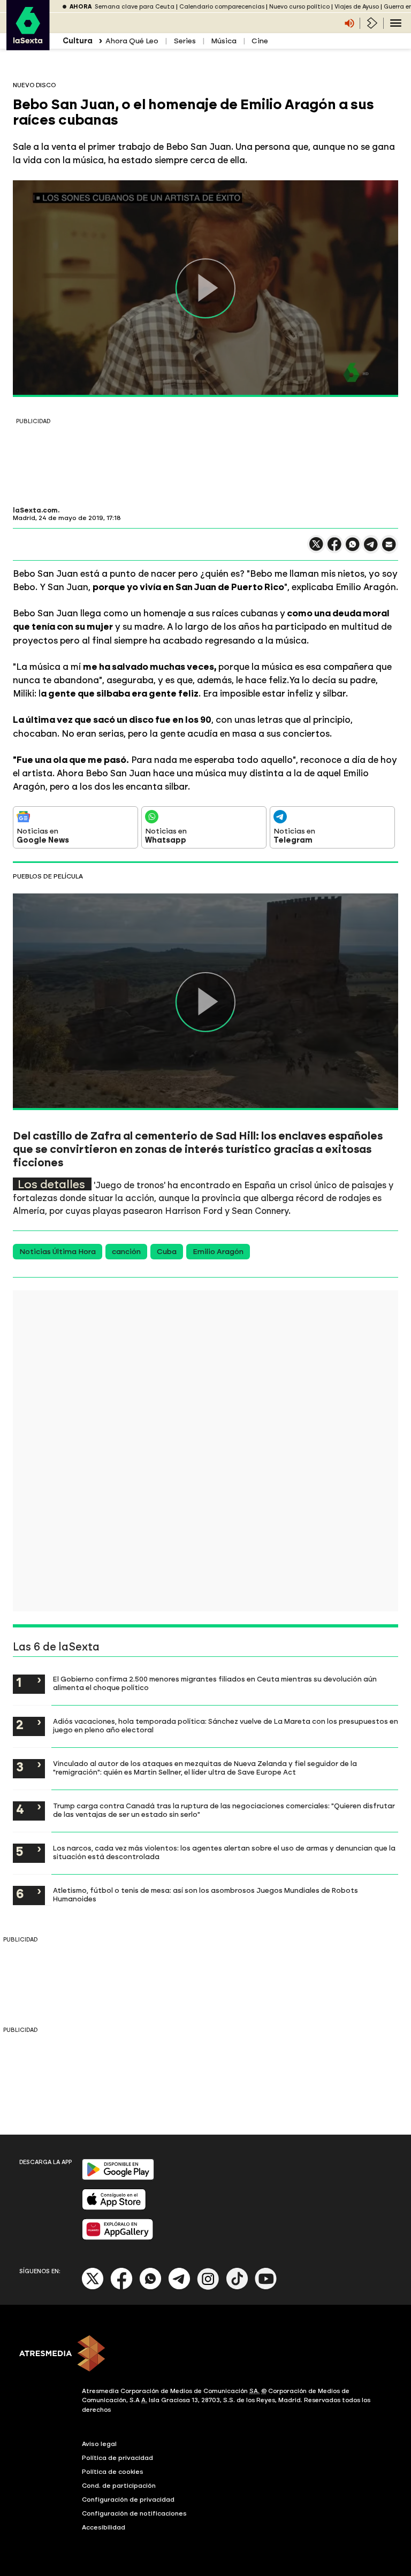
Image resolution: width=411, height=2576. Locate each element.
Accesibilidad (104, 2527)
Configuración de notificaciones (134, 2513)
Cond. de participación (119, 2486)
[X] (316, 549)
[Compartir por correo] (389, 549)
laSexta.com (35, 510)
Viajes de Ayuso (357, 7)
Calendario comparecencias (222, 7)
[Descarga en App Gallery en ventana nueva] (118, 2238)
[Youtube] (266, 2287)
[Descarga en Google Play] (118, 2178)
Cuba (167, 1252)
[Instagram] (208, 2287)
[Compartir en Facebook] (334, 549)
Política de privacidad (117, 2458)
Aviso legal (99, 2444)
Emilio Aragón (218, 1252)
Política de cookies (113, 2472)
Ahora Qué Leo (132, 41)
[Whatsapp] (150, 2287)
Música (224, 41)
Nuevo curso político (299, 7)
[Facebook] (121, 2287)
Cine (260, 41)
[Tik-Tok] (237, 2287)
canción (126, 1252)
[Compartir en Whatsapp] (353, 549)
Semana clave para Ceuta (135, 7)
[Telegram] (179, 2287)
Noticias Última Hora (58, 1252)
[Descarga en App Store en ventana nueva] (114, 2208)
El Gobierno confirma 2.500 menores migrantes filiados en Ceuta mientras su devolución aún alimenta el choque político (215, 1683)
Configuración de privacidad (128, 2499)
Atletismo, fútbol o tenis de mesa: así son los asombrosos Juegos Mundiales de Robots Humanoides (205, 1894)
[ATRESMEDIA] (205, 2355)
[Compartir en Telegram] (371, 549)
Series (185, 41)
